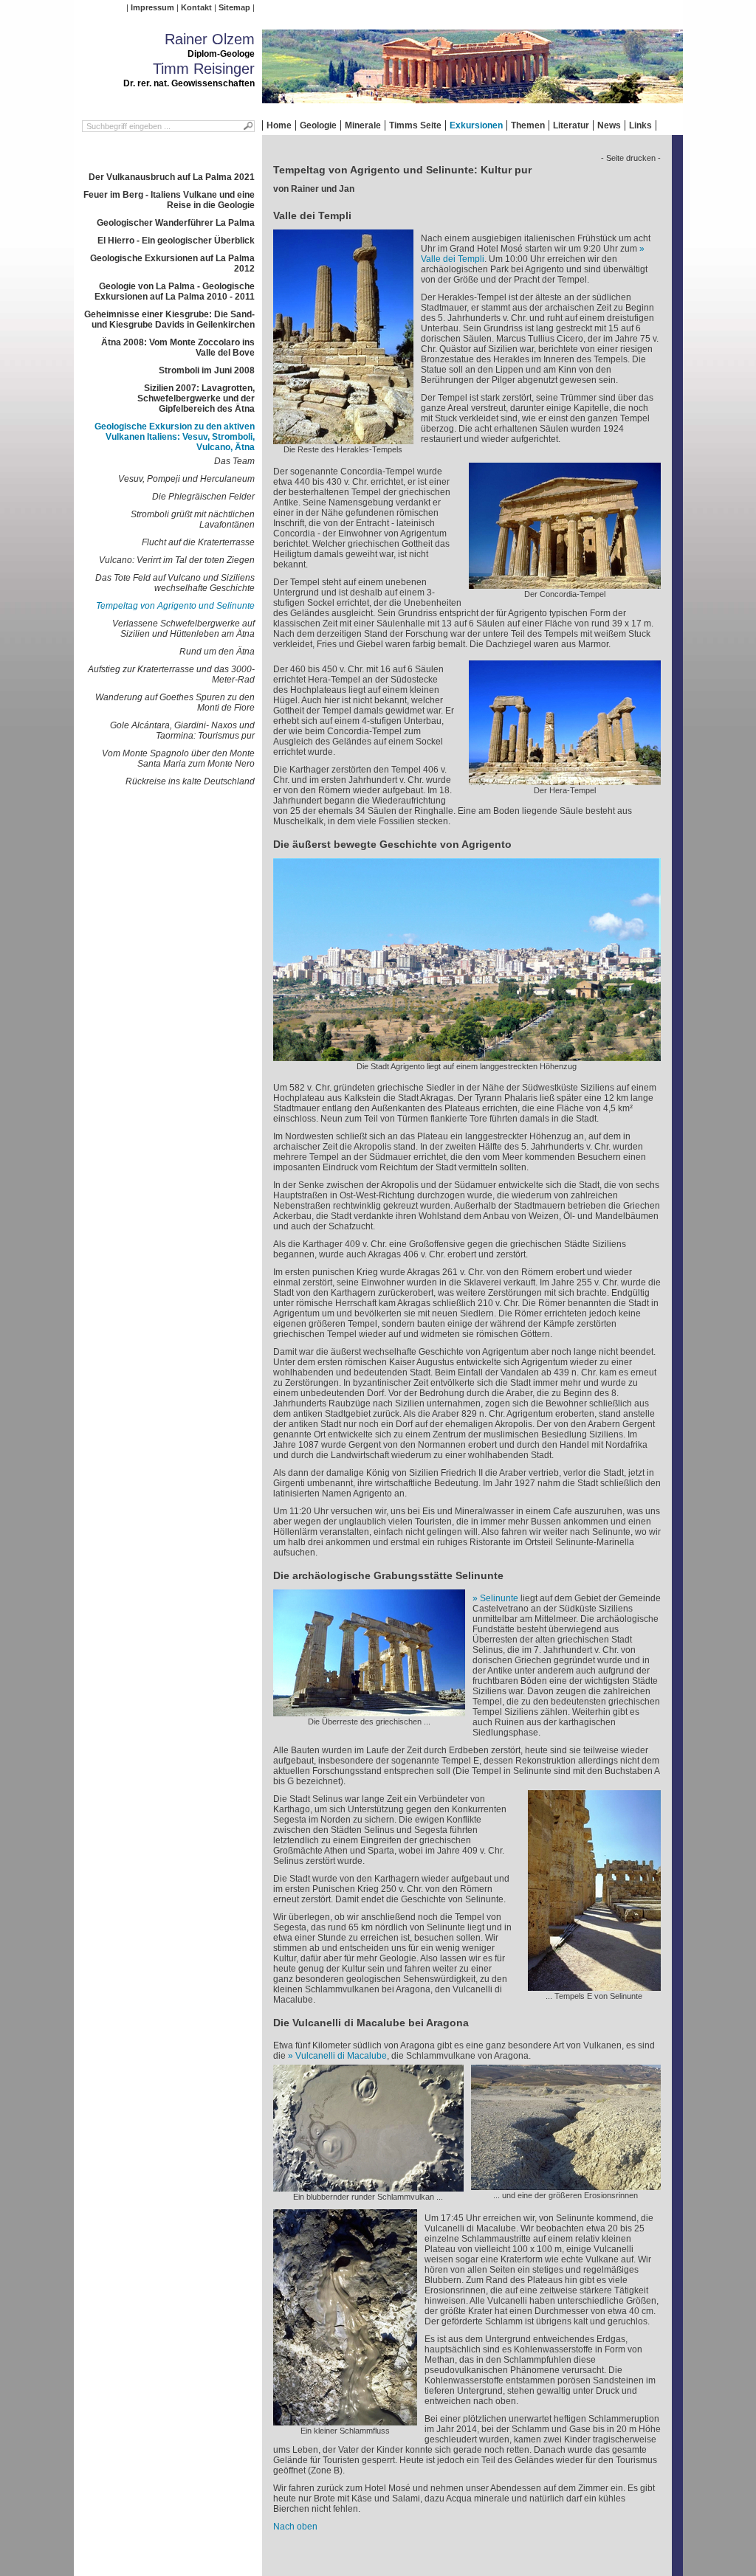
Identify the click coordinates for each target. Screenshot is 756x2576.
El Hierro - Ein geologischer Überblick (176, 241)
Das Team (234, 461)
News (609, 125)
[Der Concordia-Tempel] (565, 584)
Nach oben (295, 2527)
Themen (528, 125)
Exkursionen (476, 125)
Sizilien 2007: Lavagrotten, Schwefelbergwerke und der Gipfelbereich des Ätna (196, 398)
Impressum (152, 7)
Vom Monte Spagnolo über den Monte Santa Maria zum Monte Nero (178, 759)
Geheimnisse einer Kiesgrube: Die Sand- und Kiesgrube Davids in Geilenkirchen (169, 320)
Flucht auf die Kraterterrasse (198, 542)
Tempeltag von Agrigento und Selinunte (175, 606)
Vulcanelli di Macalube (341, 2056)
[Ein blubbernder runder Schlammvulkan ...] (368, 2186)
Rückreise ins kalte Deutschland (190, 781)
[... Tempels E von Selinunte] (594, 1986)
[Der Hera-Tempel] (565, 780)
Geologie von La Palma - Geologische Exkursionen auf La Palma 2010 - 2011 (175, 291)
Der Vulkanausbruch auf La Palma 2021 (172, 177)
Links (640, 125)
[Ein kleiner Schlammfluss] (345, 2420)
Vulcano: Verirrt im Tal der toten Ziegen (177, 560)
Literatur (571, 125)
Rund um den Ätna (217, 652)
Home (279, 125)
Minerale (363, 125)
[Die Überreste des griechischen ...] (369, 1711)
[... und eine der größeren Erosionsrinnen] (566, 2185)
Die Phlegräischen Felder (203, 497)
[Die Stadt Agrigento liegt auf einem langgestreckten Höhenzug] (467, 1056)
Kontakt (196, 7)
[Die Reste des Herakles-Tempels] (343, 439)
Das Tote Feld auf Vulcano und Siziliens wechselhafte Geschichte (175, 583)
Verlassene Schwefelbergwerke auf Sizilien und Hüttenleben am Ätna (183, 629)
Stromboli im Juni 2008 (207, 370)
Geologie (318, 125)
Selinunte (499, 1598)
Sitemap (234, 7)
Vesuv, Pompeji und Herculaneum (186, 479)
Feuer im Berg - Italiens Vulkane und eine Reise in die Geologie (169, 200)
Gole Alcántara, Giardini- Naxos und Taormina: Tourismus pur (182, 731)
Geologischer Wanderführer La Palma (176, 223)
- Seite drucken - (631, 158)
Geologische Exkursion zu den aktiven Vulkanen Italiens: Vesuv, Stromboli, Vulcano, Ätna (175, 437)
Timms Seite (415, 125)
